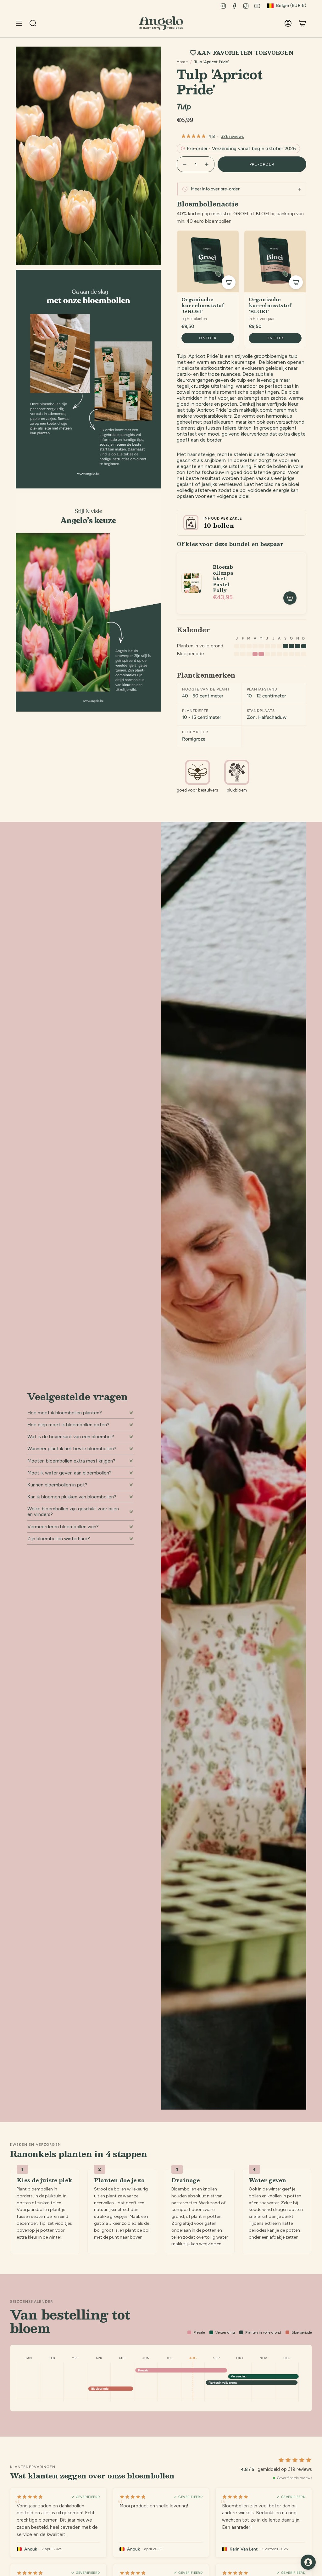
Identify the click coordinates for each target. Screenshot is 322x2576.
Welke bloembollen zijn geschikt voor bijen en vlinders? (73, 1512)
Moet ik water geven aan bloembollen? (69, 1473)
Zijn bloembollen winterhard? (59, 1539)
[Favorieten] (276, 23)
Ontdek (208, 338)
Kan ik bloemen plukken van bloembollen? (72, 1497)
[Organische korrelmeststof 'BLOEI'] (275, 262)
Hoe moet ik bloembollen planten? (65, 1413)
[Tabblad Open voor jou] (308, 2562)
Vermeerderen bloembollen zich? (63, 1527)
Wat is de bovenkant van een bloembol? (71, 1437)
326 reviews (232, 136)
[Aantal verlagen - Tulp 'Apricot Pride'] (184, 164)
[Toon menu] (19, 23)
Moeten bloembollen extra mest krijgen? (71, 1461)
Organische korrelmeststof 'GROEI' (203, 305)
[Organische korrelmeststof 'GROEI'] (208, 262)
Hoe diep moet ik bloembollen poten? (68, 1425)
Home (182, 62)
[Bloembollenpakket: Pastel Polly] (192, 583)
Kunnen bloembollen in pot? (57, 1485)
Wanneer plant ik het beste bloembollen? (72, 1449)
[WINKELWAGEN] (303, 23)
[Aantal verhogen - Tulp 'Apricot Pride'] (207, 164)
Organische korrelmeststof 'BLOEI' (270, 305)
